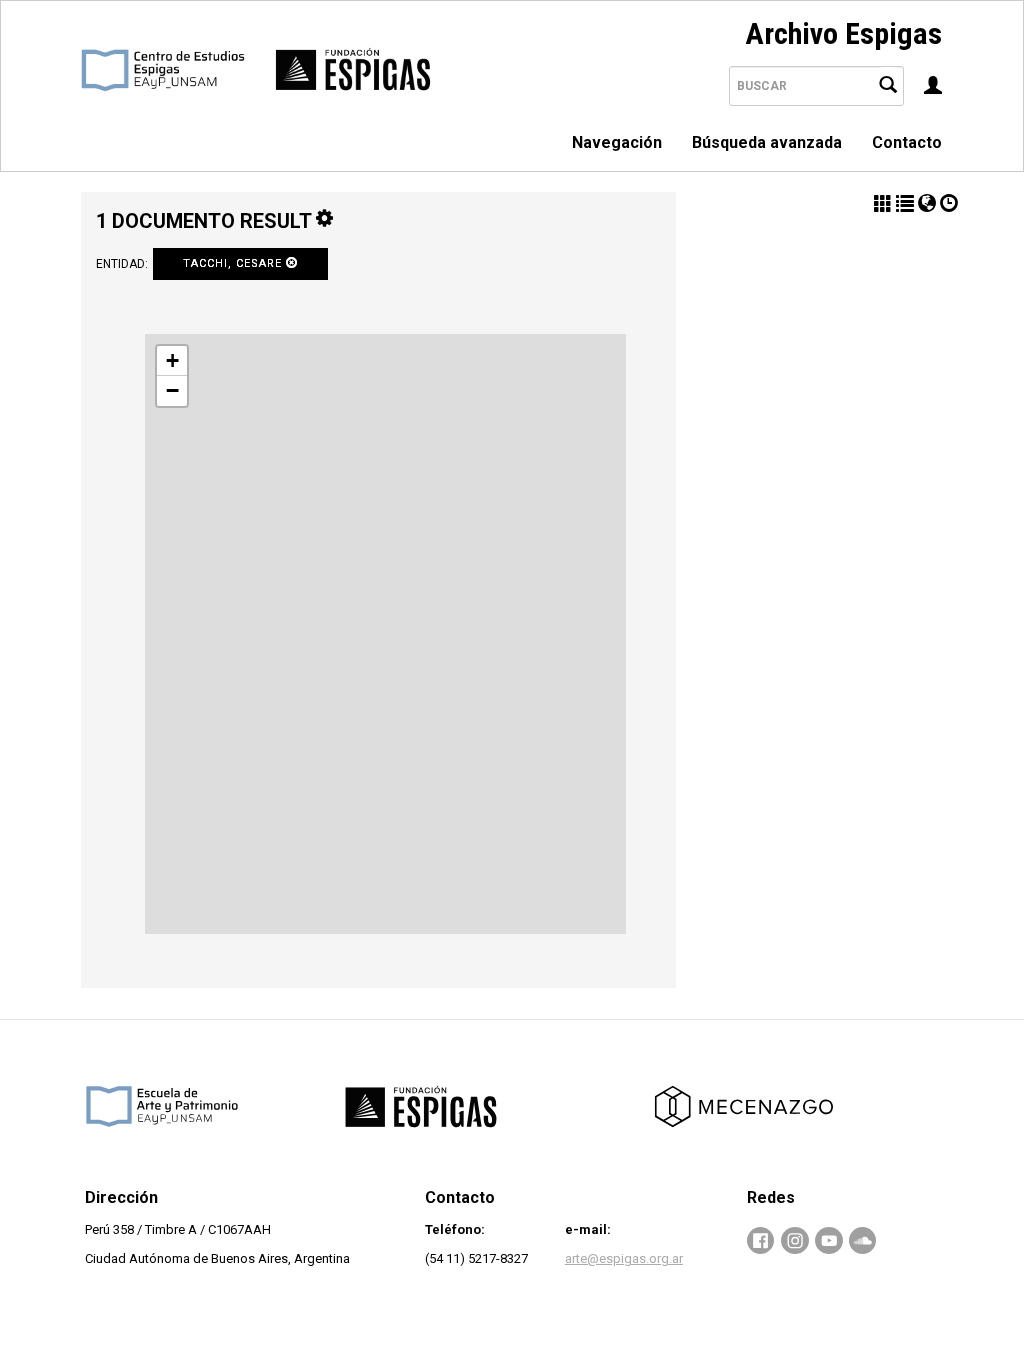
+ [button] (172, 360)
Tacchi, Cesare (234, 263)
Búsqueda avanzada (767, 142)
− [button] (172, 390)
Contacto (907, 142)
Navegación (617, 142)
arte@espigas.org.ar (624, 1258)
